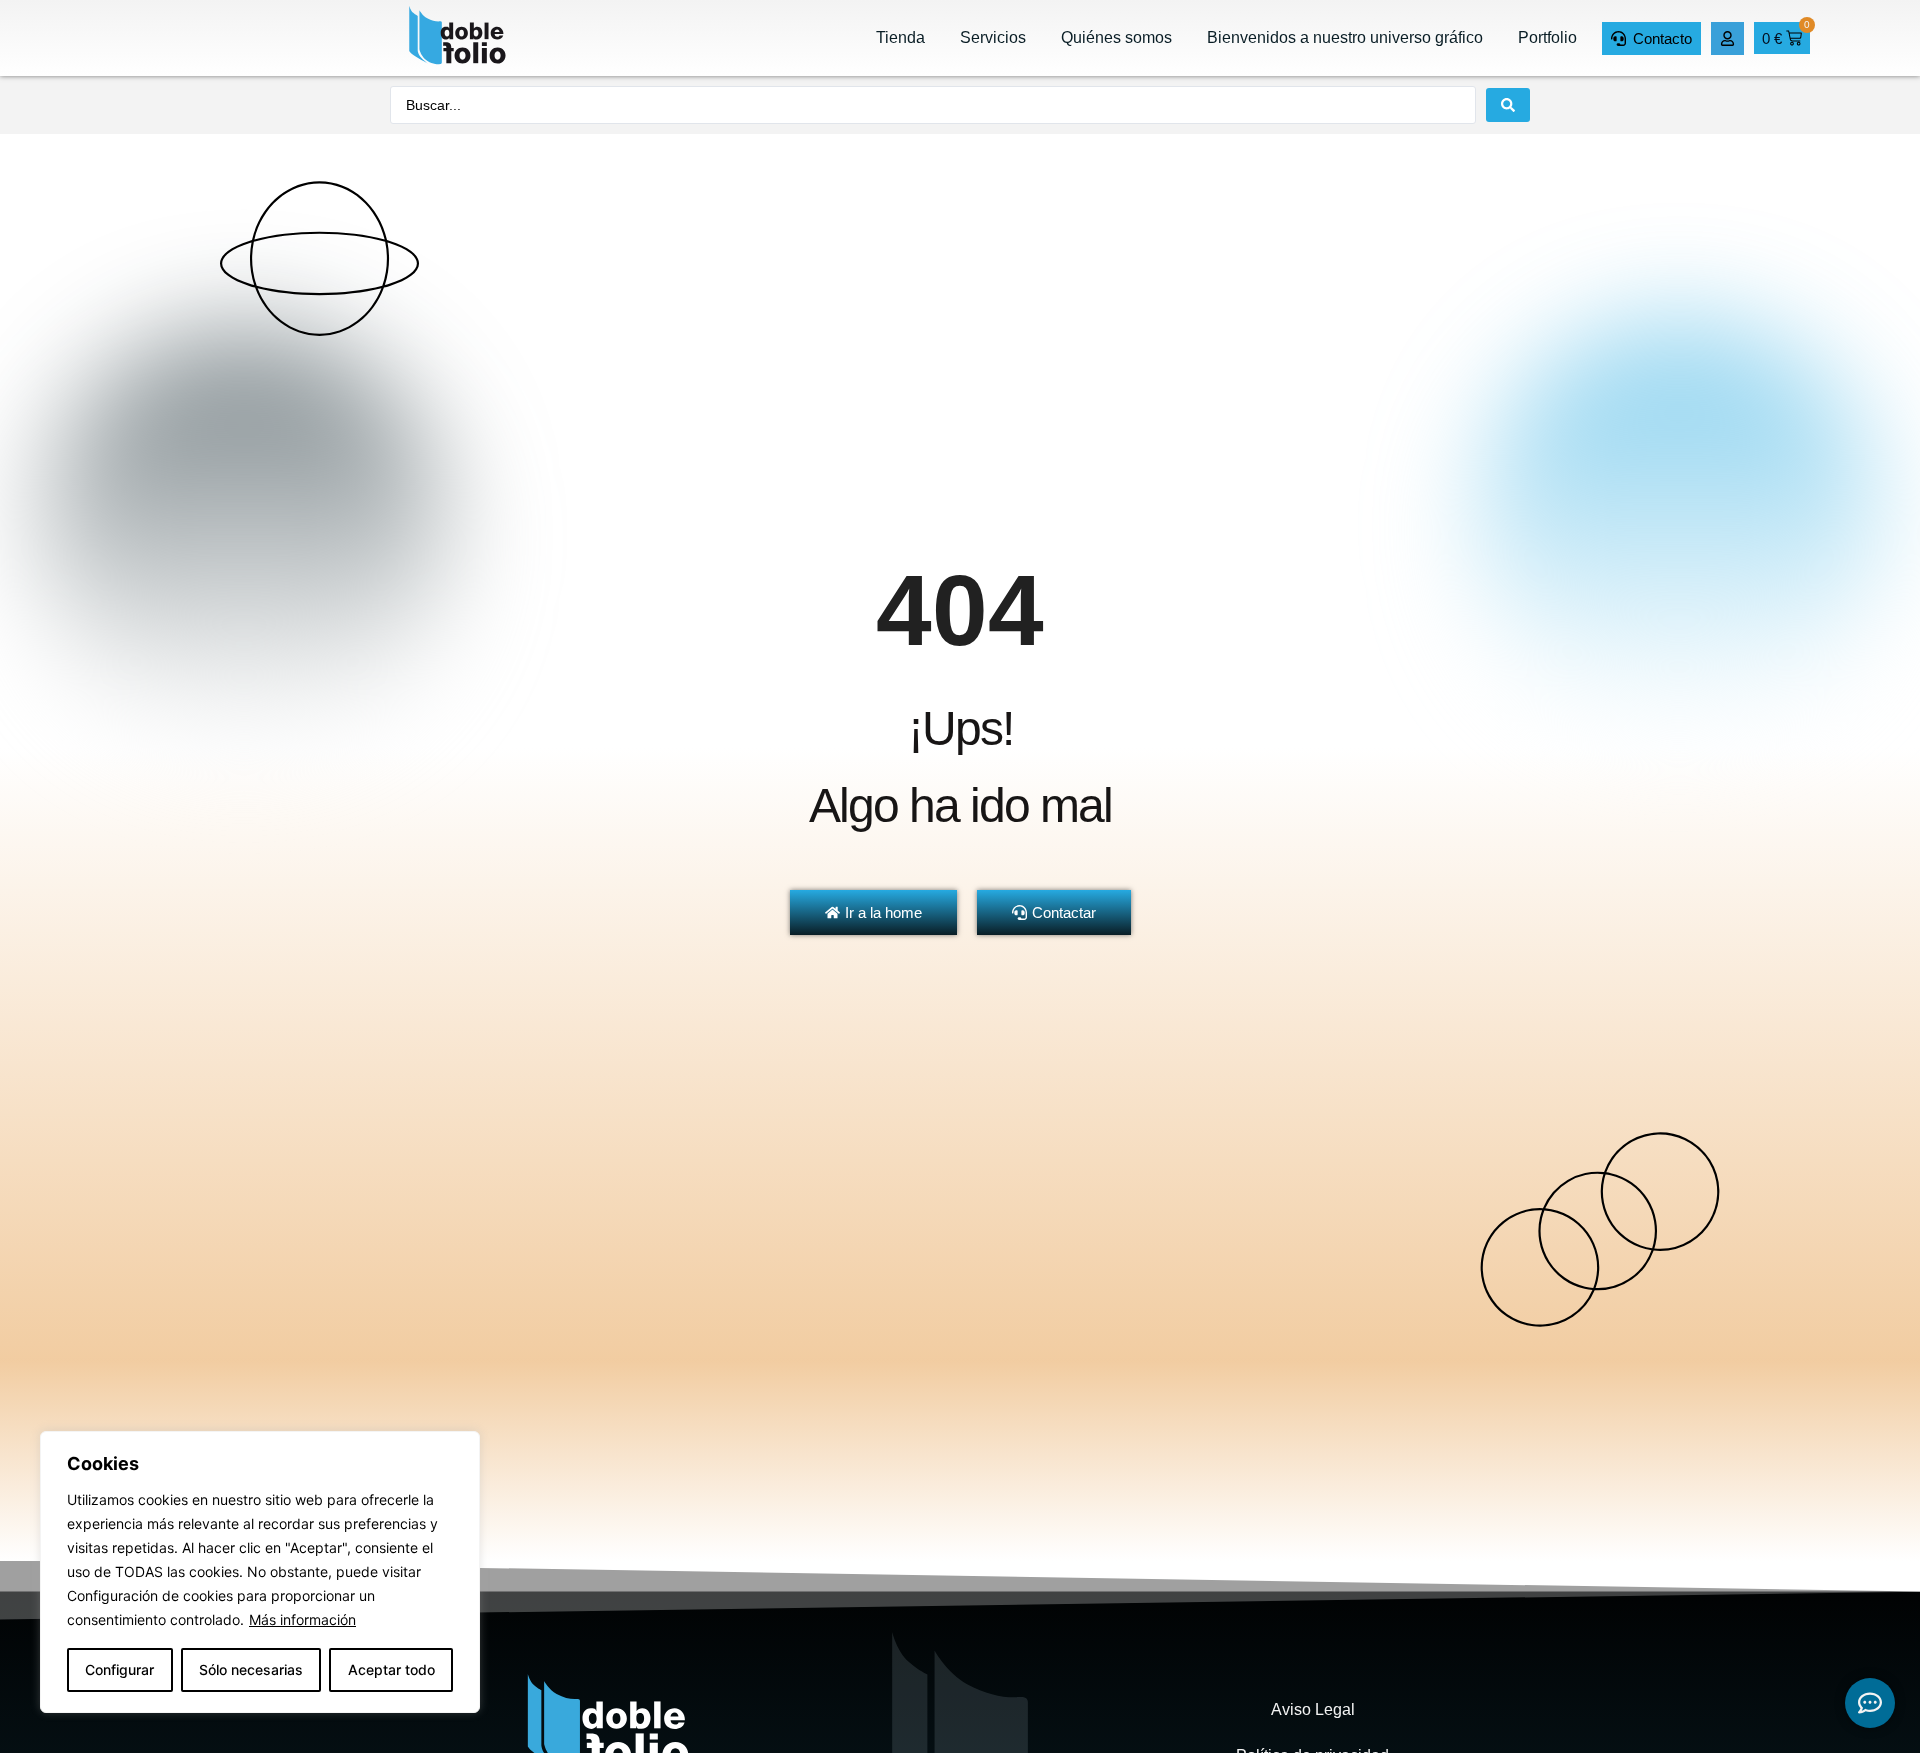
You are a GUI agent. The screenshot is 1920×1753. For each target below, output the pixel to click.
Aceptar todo (391, 1669)
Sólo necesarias (251, 1669)
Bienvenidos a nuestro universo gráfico (1345, 37)
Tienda (900, 37)
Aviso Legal (1313, 1709)
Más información (302, 1619)
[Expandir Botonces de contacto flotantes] (1870, 1703)
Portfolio (1547, 37)
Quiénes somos (1116, 37)
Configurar (119, 1669)
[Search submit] (1508, 105)
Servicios (993, 37)
